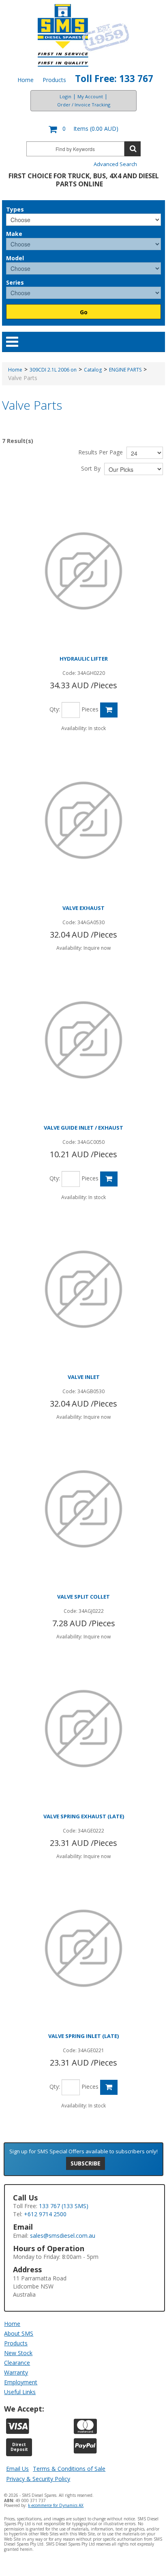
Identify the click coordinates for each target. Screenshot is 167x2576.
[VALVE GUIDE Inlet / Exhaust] (83, 1040)
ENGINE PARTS (125, 370)
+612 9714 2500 (45, 2214)
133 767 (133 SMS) (64, 2206)
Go (84, 312)
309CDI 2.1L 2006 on (53, 370)
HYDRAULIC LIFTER (84, 659)
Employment (21, 2382)
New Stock (18, 2353)
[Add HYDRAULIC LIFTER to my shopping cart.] (109, 710)
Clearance (17, 2363)
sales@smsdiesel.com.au (63, 2236)
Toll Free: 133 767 (114, 79)
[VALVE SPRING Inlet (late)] (83, 1948)
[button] (83, 129)
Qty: (55, 709)
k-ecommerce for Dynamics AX (56, 2505)
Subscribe (86, 2163)
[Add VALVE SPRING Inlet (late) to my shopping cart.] (109, 2087)
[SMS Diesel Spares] (84, 35)
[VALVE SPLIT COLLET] (83, 1509)
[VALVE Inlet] (83, 1289)
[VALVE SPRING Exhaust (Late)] (83, 1729)
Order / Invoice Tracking (84, 105)
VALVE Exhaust (83, 908)
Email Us (17, 2469)
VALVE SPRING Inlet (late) (83, 2036)
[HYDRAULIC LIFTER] (83, 571)
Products (54, 80)
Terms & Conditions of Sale (69, 2469)
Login (65, 96)
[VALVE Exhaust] (83, 820)
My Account (90, 96)
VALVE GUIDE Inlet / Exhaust (83, 1128)
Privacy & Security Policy (38, 2479)
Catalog (93, 370)
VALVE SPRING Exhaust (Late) (84, 1816)
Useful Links (20, 2392)
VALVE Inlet (84, 1377)
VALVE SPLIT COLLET (83, 1597)
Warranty (16, 2372)
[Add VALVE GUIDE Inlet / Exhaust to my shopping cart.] (109, 1179)
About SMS (19, 2333)
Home (26, 80)
